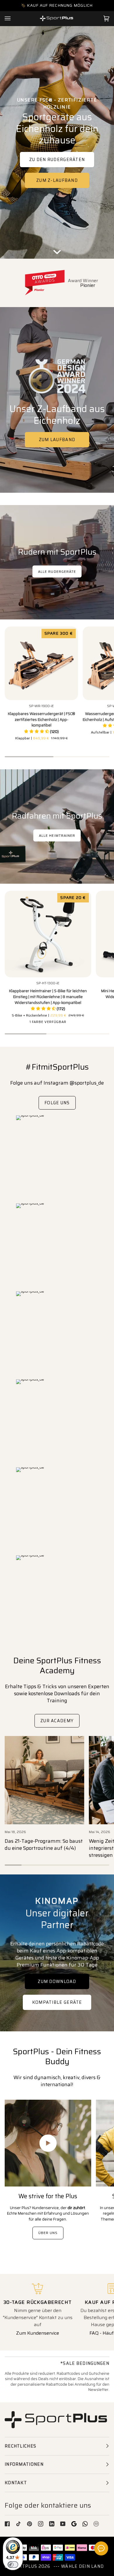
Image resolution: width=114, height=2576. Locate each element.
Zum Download (57, 1981)
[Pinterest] (30, 2524)
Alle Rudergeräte (57, 571)
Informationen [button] (24, 2464)
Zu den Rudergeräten (57, 160)
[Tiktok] (18, 2524)
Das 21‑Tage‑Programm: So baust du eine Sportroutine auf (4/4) (44, 1845)
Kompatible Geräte (57, 2002)
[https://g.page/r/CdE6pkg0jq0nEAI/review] (74, 2524)
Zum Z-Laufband (57, 180)
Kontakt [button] (16, 2483)
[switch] (13, 2565)
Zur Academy (57, 1720)
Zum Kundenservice (38, 2333)
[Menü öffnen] (13, 18)
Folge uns (57, 1103)
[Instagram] (41, 2524)
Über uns (48, 2233)
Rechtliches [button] (20, 2446)
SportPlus (23, 2566)
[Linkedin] (52, 2524)
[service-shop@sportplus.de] (96, 2524)
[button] (41, 732)
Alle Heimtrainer (57, 835)
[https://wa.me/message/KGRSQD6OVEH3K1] (85, 2524)
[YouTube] (63, 2524)
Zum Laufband (57, 440)
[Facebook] (7, 2524)
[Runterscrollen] (57, 250)
